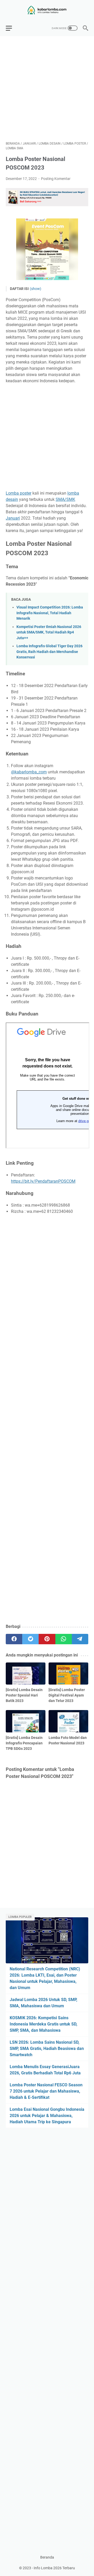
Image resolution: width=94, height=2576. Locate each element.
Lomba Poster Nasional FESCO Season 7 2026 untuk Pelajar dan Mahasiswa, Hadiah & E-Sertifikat (46, 2091)
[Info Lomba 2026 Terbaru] (47, 10)
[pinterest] (47, 1639)
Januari (13, 518)
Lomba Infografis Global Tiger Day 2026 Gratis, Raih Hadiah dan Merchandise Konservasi (49, 652)
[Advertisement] (47, 89)
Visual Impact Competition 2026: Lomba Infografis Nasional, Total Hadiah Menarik (50, 613)
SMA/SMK (65, 499)
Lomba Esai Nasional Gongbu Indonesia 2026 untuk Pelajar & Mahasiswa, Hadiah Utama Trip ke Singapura (47, 2116)
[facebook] (14, 1639)
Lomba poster (19, 493)
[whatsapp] (64, 1639)
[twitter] (30, 1639)
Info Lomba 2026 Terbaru (54, 2568)
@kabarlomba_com (29, 772)
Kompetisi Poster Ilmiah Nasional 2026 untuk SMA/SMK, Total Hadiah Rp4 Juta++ (49, 632)
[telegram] (80, 1639)
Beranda (47, 2557)
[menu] (12, 28)
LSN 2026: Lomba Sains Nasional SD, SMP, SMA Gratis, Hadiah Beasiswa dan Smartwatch (47, 2048)
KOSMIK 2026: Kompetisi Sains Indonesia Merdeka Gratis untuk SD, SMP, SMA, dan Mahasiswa (43, 2024)
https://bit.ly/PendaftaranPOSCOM (43, 1181)
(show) (36, 289)
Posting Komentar (56, 179)
